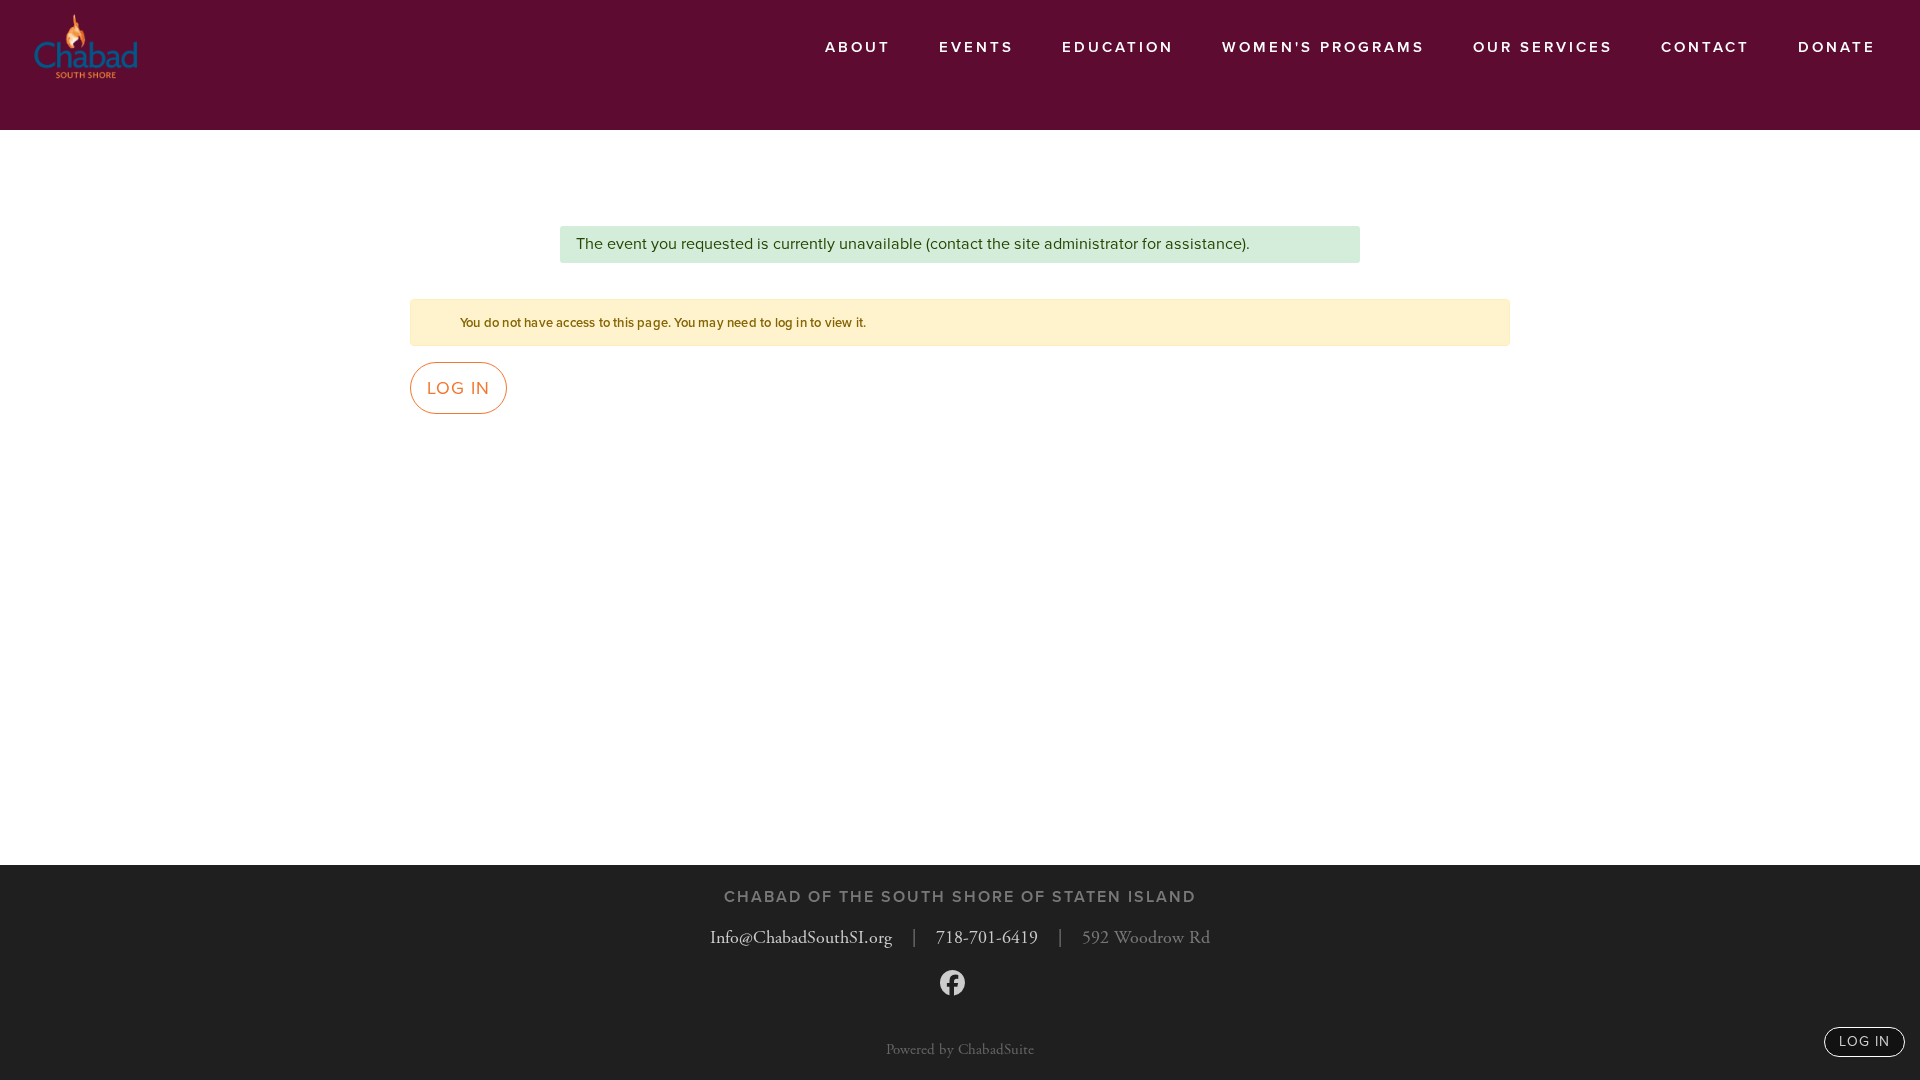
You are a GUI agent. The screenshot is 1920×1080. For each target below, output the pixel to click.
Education (1118, 47)
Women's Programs (1323, 47)
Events (976, 47)
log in (1864, 1041)
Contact (1705, 47)
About (858, 47)
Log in (458, 388)
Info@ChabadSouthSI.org (801, 937)
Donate (1837, 47)
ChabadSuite (996, 1049)
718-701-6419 (987, 937)
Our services (1543, 47)
